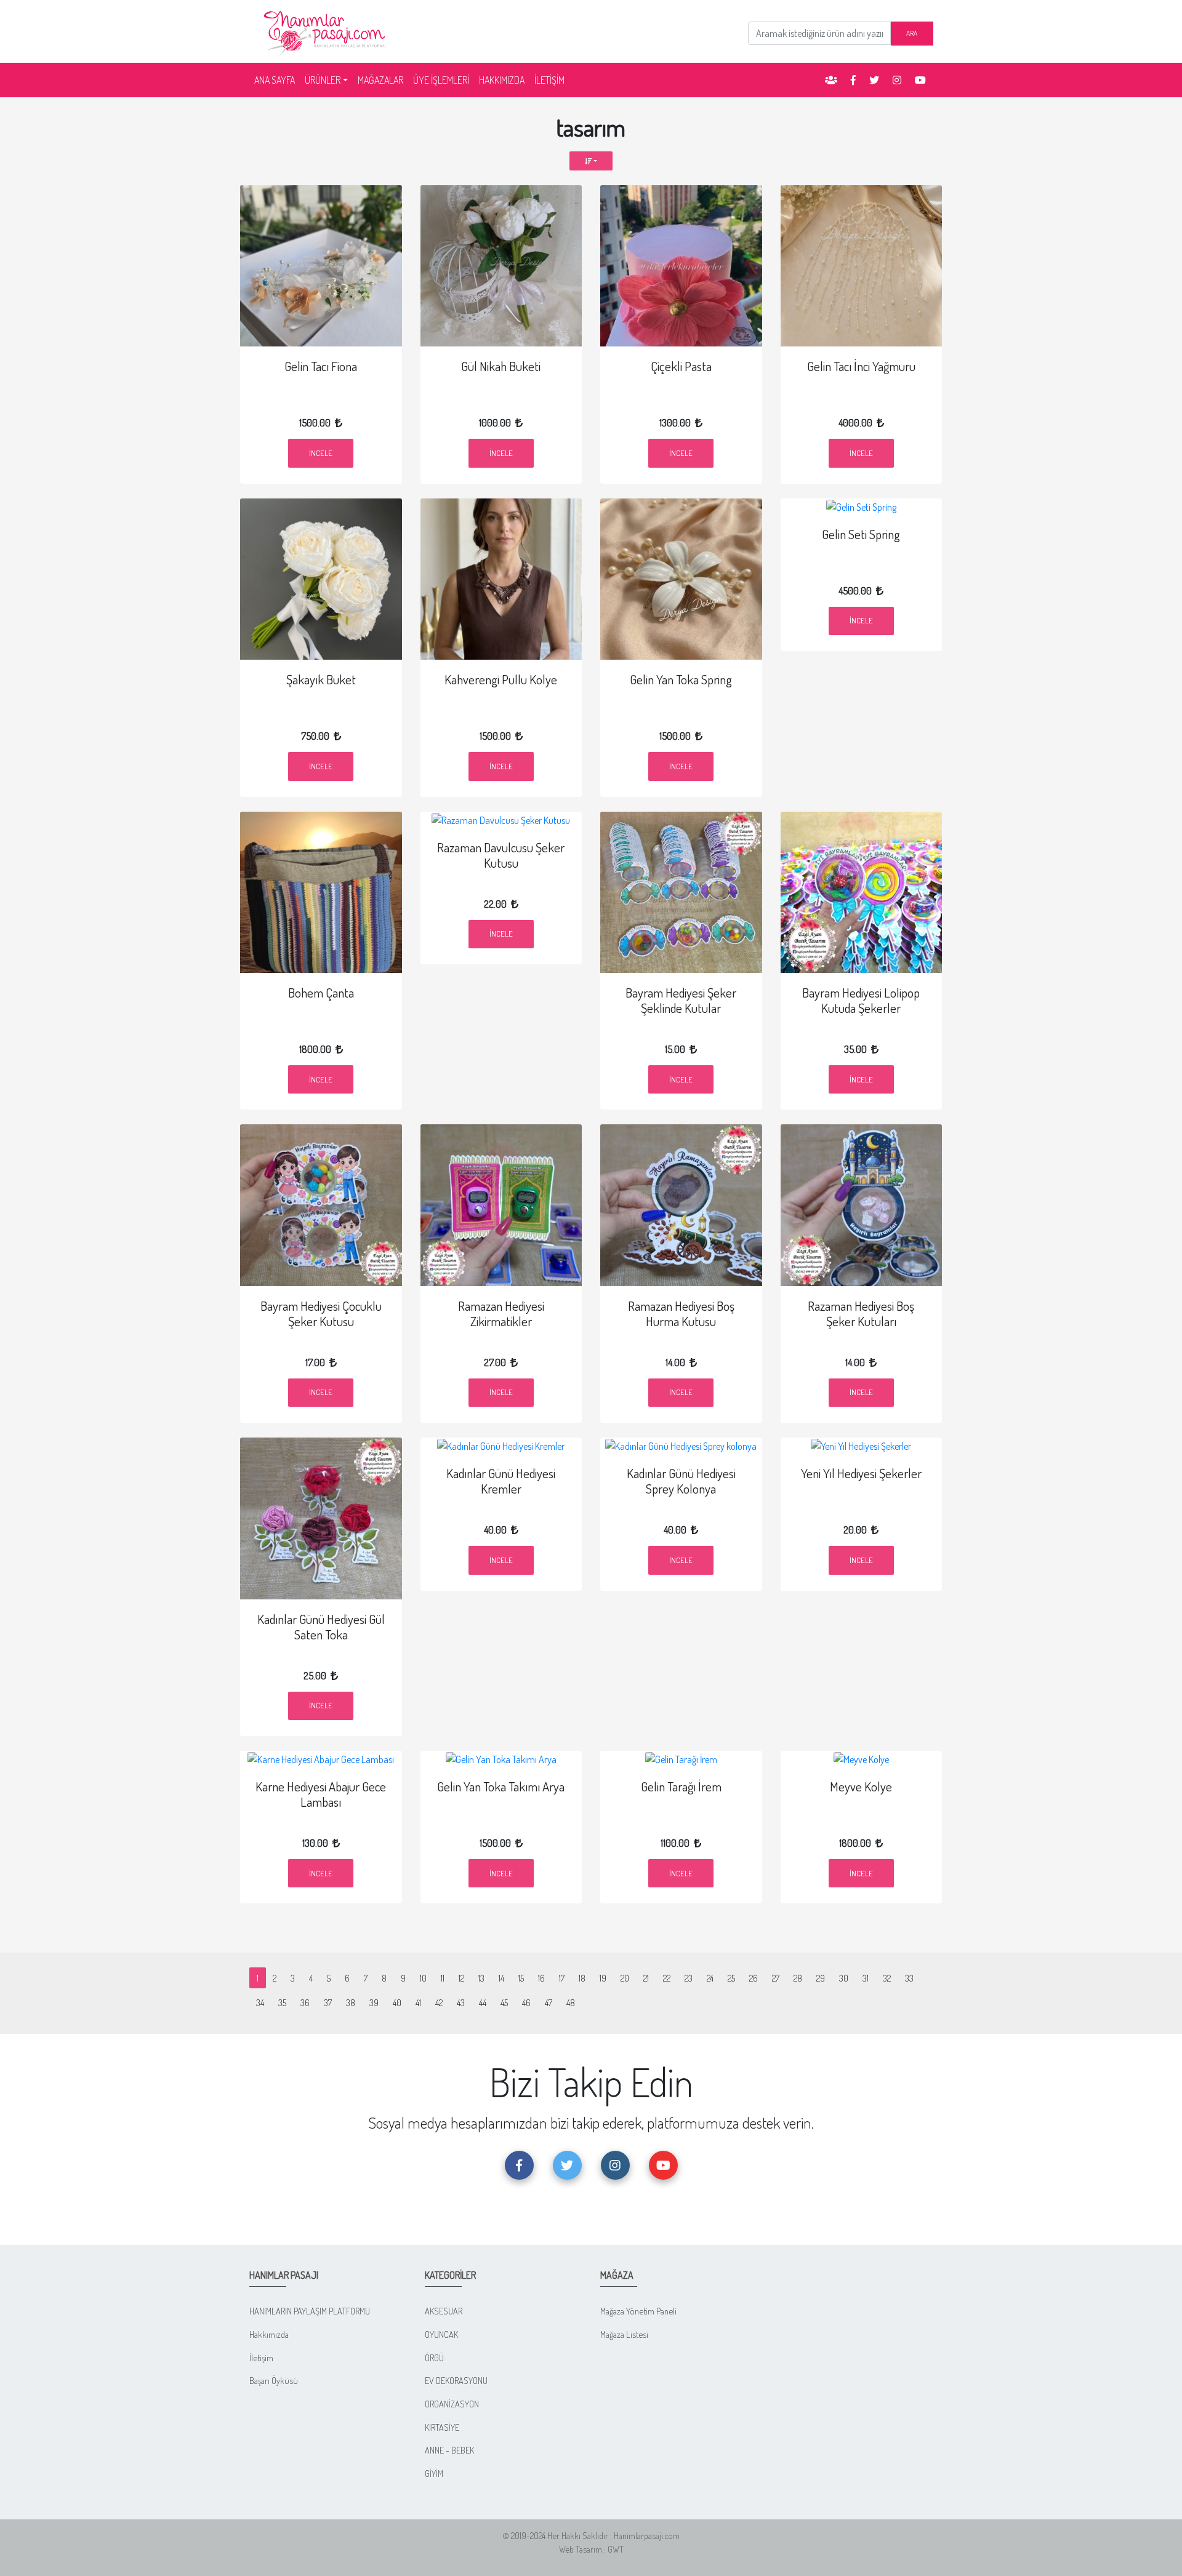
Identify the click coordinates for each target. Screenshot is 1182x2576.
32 (887, 1978)
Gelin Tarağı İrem (681, 1786)
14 (501, 1978)
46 (526, 2002)
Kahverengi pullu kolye (501, 679)
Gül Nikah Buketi (501, 366)
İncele (321, 453)
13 (481, 1978)
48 (571, 2002)
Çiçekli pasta (681, 366)
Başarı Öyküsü (274, 2380)
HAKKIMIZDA (502, 80)
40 (397, 2002)
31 (866, 1978)
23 (689, 1978)
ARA (912, 33)
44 (483, 2002)
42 (439, 2002)
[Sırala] (591, 161)
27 (776, 1978)
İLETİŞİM (549, 80)
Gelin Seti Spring (861, 534)
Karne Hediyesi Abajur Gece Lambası (321, 1794)
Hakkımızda (269, 2334)
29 (821, 1978)
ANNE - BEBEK (449, 2450)
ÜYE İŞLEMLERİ (441, 80)
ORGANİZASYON (452, 2404)
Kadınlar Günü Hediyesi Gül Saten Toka (321, 1627)
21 (646, 1978)
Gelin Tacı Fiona (321, 366)
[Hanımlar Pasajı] (326, 30)
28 (798, 1978)
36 (305, 2002)
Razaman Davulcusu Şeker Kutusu (501, 855)
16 (541, 1978)
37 (328, 2002)
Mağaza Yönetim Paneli (638, 2311)
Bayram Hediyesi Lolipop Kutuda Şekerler (861, 1000)
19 (603, 1978)
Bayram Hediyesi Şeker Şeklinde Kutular (681, 1000)
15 (521, 1978)
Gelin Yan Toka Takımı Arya (501, 1786)
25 (731, 1978)
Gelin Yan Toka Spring (681, 679)
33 (909, 1978)
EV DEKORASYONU (456, 2380)
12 (461, 1978)
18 (582, 1978)
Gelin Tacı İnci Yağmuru (861, 366)
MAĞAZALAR (380, 80)
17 (562, 1978)
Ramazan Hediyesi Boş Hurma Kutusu (681, 1314)
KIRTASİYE (442, 2427)
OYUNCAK (441, 2334)
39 (374, 2002)
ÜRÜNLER (323, 80)
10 (423, 1978)
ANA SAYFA (277, 80)
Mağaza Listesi (624, 2334)
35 (282, 2002)
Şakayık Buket (321, 679)
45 (504, 2002)
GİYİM (434, 2473)
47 (549, 2002)
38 (351, 2002)
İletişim (261, 2358)
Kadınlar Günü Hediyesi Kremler (501, 1481)
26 (754, 1978)
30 (844, 1978)
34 (260, 2002)
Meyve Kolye (861, 1786)
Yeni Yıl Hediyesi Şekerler (861, 1473)
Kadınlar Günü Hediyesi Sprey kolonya (681, 1481)
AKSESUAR (444, 2311)
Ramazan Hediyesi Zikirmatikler (501, 1314)
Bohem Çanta (321, 993)
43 (461, 2002)
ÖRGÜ (434, 2358)
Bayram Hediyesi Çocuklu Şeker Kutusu (321, 1314)
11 (443, 1978)
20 (625, 1978)
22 (667, 1978)
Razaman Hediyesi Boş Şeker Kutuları (861, 1314)
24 (710, 1978)
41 (418, 2002)
